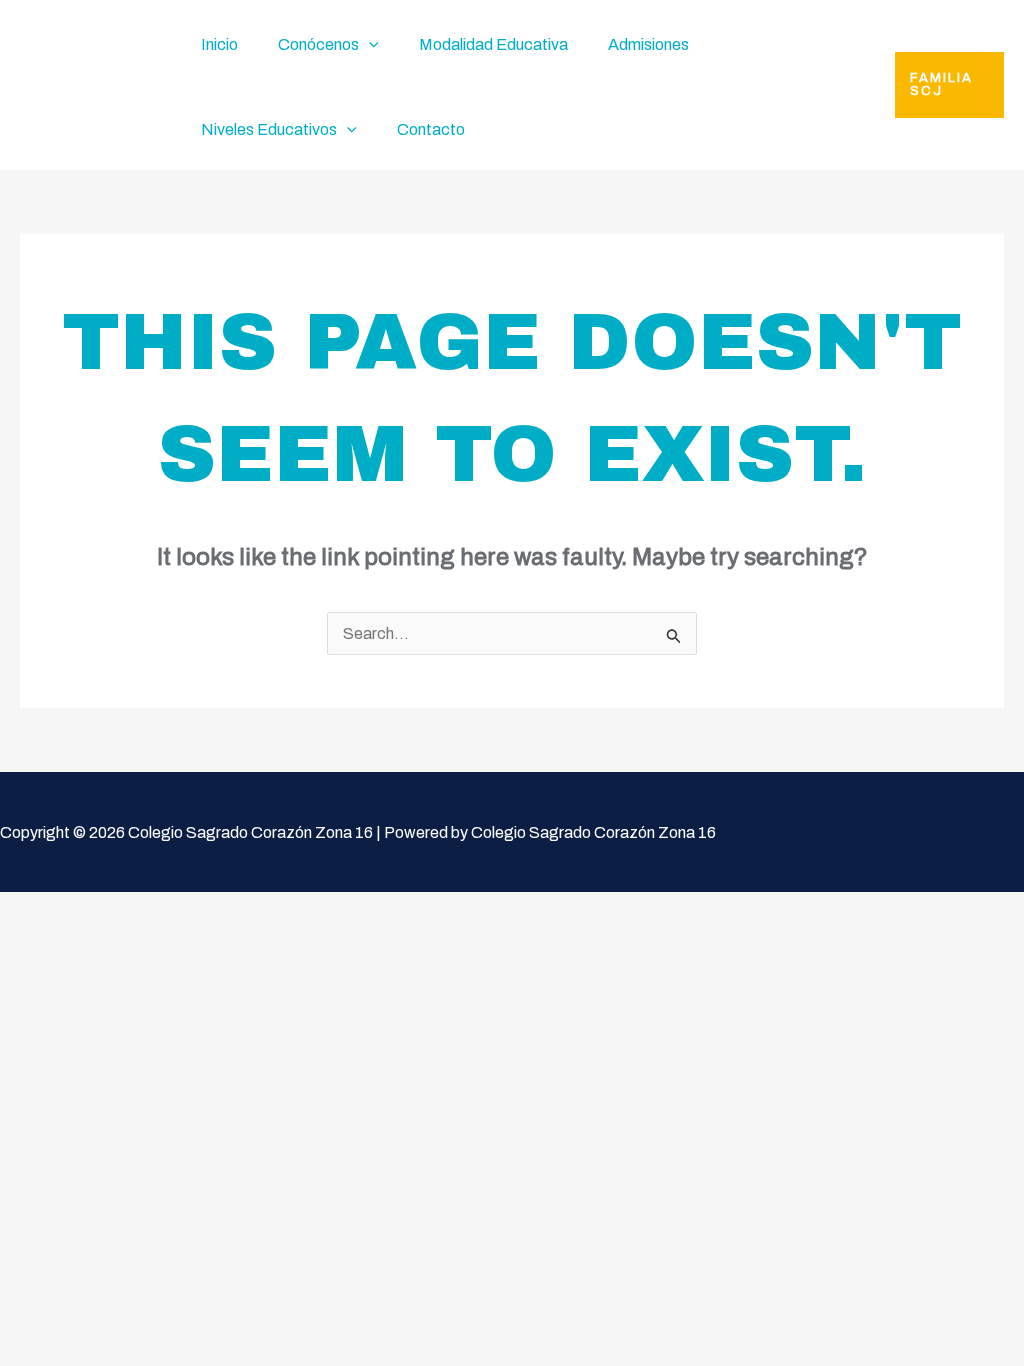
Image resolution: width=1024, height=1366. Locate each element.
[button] (949, 85)
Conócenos (318, 44)
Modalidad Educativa (493, 44)
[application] (369, 45)
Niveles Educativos (269, 129)
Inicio (219, 44)
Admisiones (648, 44)
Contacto (431, 129)
